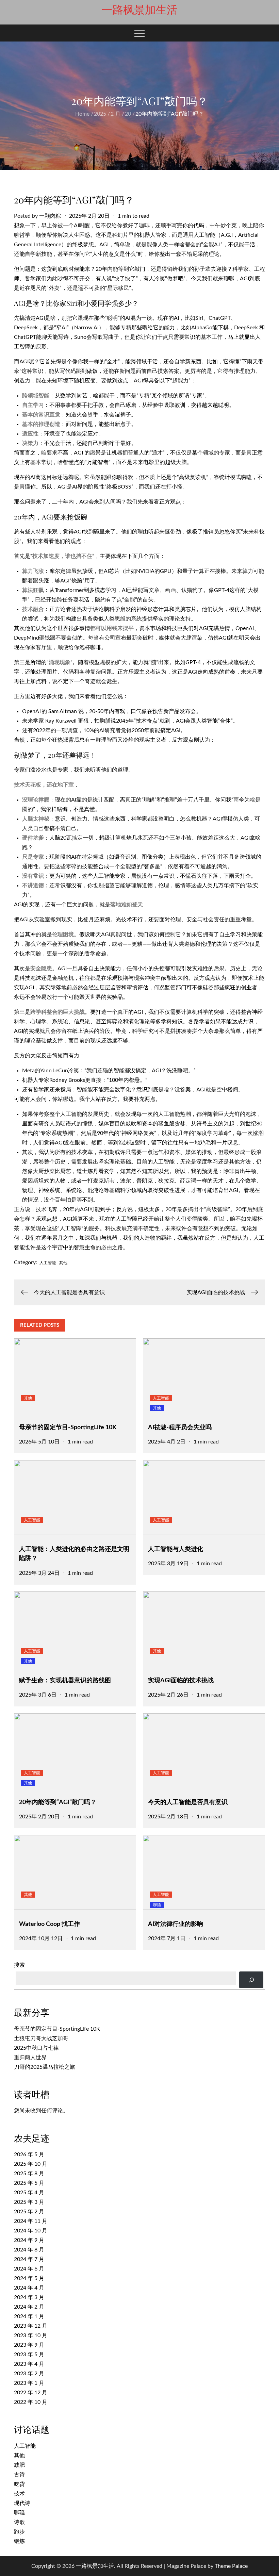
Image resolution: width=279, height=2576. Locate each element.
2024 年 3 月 (29, 2297)
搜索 (19, 1965)
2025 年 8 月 (29, 2174)
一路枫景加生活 (139, 10)
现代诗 (22, 2503)
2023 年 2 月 (29, 2374)
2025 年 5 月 (29, 2183)
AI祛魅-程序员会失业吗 (180, 1427)
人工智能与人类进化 (176, 1549)
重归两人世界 (30, 2058)
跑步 (19, 2532)
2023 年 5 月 (29, 2355)
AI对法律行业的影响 (176, 1924)
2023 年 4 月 (29, 2364)
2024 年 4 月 (29, 2288)
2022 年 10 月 (31, 2402)
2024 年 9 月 (29, 2240)
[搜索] (251, 1980)
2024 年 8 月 (29, 2250)
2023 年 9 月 (29, 2345)
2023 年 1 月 (29, 2383)
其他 (63, 1263)
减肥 (19, 2465)
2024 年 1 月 (29, 2316)
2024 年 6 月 (29, 2269)
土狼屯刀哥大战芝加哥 (41, 2038)
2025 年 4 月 (29, 2193)
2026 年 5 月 (29, 2154)
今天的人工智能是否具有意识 (188, 1802)
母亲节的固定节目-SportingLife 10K (68, 1427)
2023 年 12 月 (31, 2326)
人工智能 (48, 1263)
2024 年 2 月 (29, 2307)
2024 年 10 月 (31, 2231)
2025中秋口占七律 (36, 2048)
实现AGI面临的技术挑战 (181, 1681)
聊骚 (157, 1905)
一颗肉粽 (50, 216)
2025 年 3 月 (29, 2202)
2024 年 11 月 (31, 2221)
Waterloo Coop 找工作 (50, 1924)
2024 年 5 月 (29, 2278)
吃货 (19, 2484)
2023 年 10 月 (31, 2335)
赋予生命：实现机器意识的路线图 (65, 1681)
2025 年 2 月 (29, 2212)
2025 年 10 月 (31, 2164)
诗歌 (19, 2522)
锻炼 (19, 2541)
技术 (19, 2494)
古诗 (19, 2475)
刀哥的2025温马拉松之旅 (45, 2067)
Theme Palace (231, 2566)
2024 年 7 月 (29, 2259)
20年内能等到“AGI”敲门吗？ (58, 1802)
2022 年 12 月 (31, 2393)
